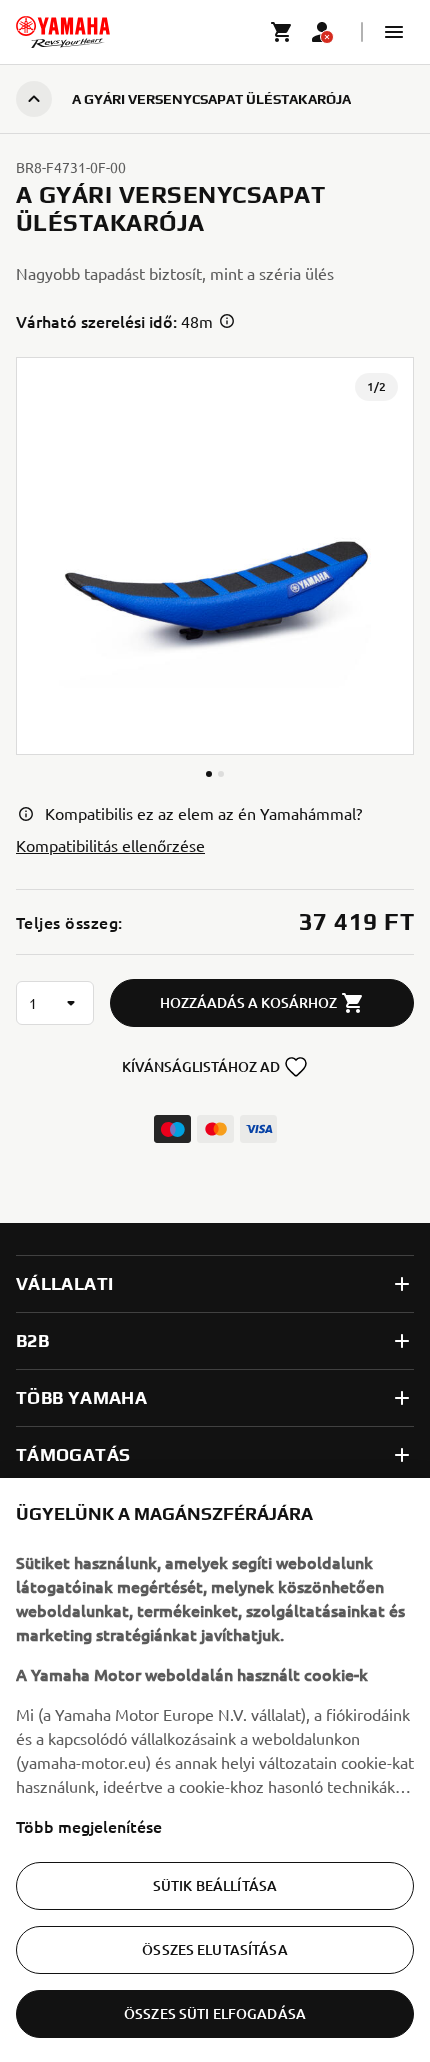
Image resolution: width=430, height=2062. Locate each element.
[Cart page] (282, 32)
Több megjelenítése (89, 1826)
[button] (394, 32)
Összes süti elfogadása (215, 2013)
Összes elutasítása (215, 1949)
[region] (215, 1770)
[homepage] (63, 32)
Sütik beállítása (215, 1885)
